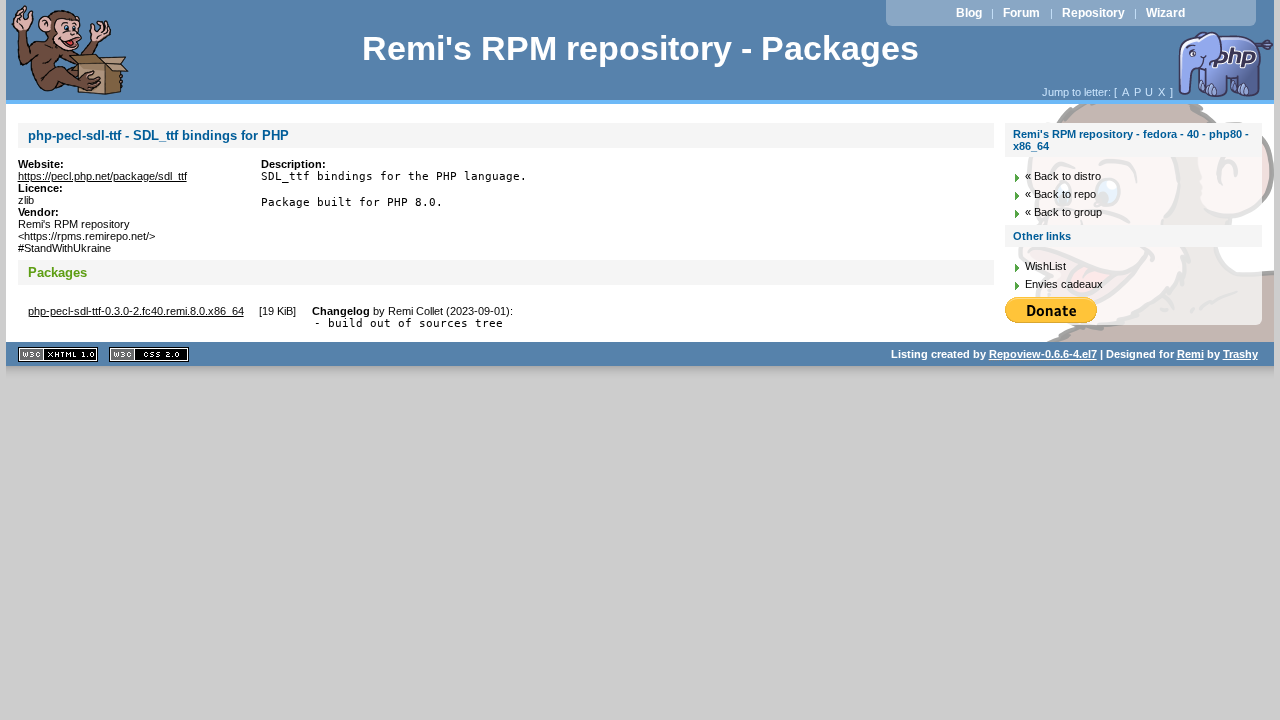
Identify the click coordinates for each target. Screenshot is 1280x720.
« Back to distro (1063, 176)
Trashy (1240, 354)
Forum (1021, 13)
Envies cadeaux (1064, 284)
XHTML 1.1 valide (58, 354)
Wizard (1165, 13)
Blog (969, 13)
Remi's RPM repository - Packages (640, 48)
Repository (1093, 13)
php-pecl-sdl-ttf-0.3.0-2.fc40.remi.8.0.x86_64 (136, 311)
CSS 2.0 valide (149, 354)
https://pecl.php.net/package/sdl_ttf (102, 176)
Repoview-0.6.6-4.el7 (1043, 354)
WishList (1045, 266)
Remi (1190, 354)
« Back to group (1063, 212)
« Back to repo (1060, 194)
